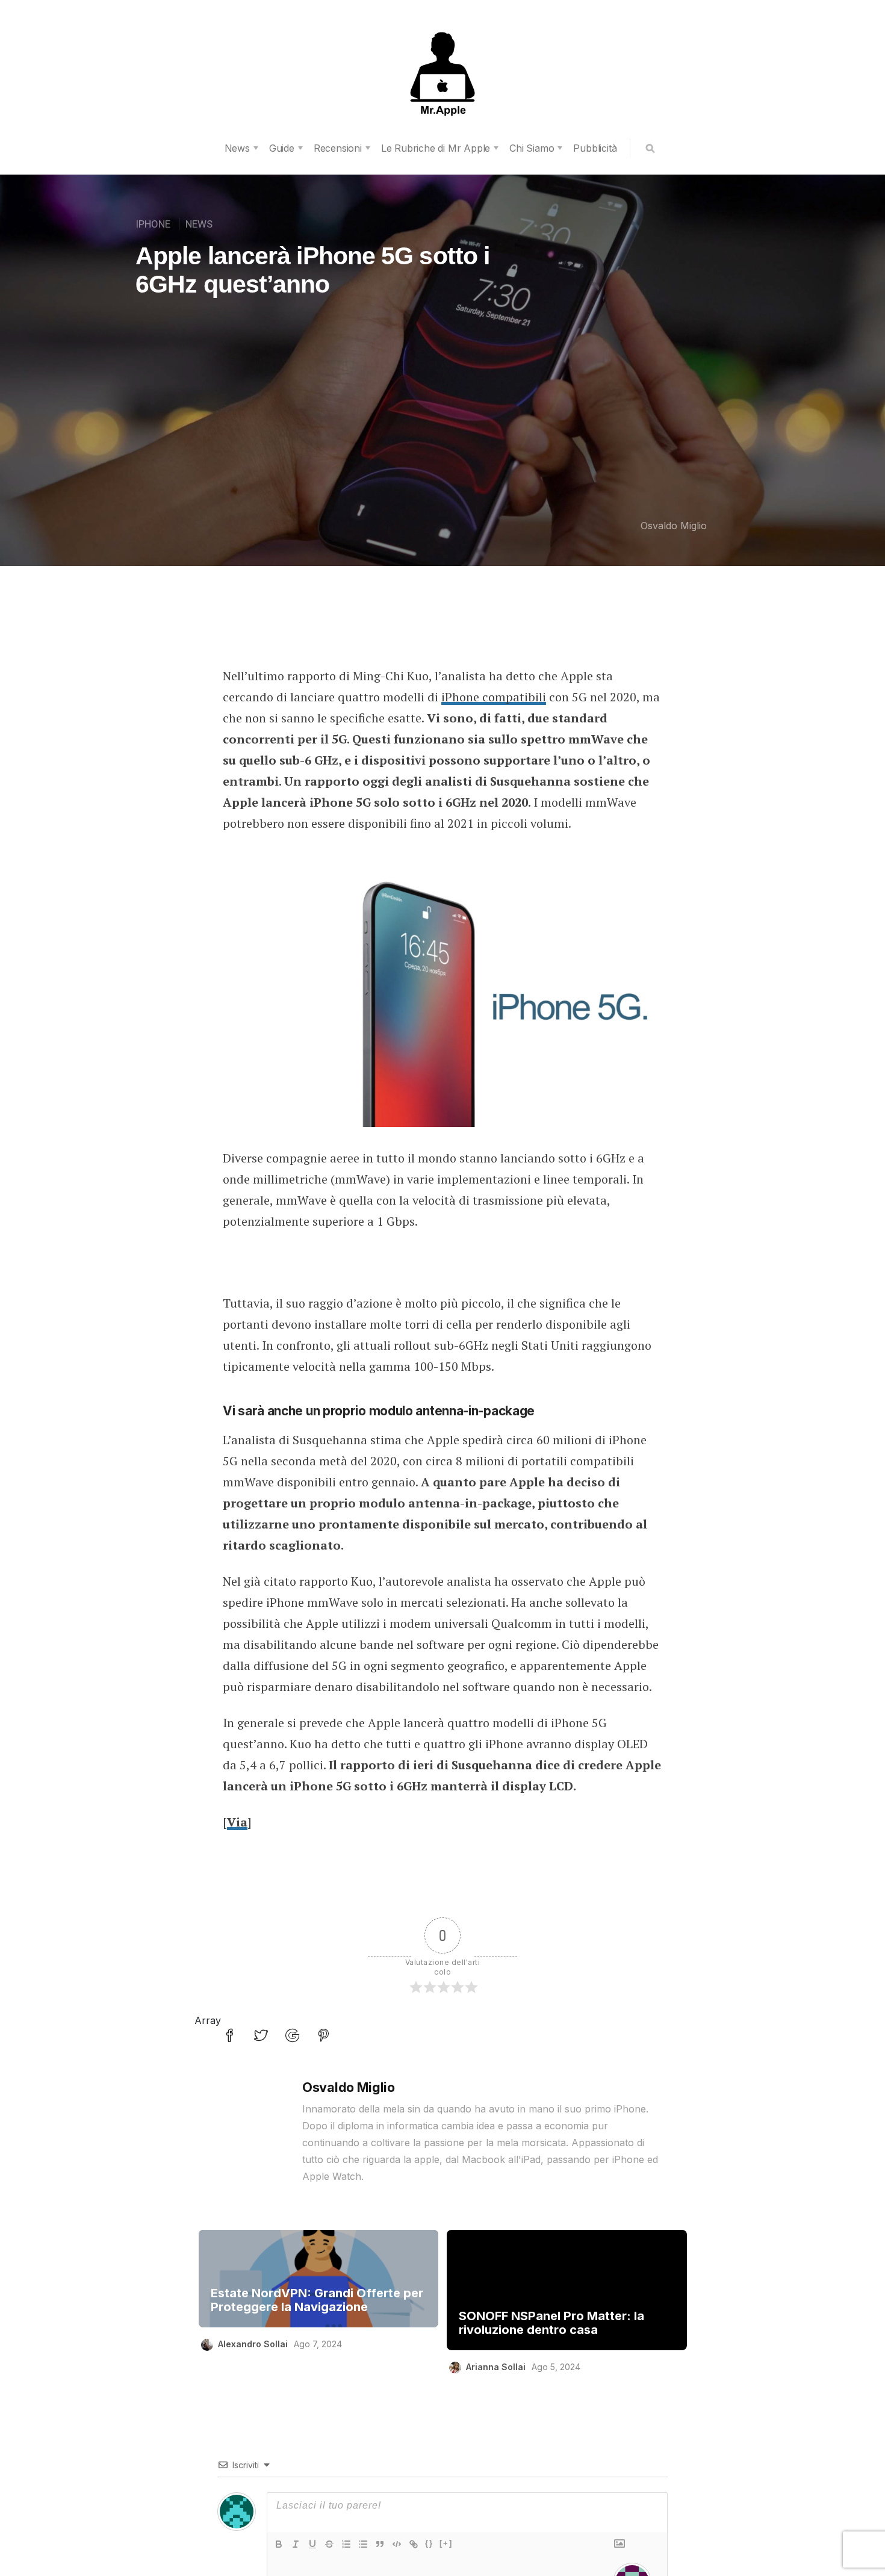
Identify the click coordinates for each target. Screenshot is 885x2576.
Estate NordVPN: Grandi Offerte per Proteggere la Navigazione (317, 2300)
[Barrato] (329, 2544)
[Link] (414, 2544)
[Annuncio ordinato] (346, 2544)
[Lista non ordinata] (363, 2544)
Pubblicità (595, 148)
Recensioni (338, 148)
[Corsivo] (296, 2544)
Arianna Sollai (496, 2367)
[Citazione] (380, 2544)
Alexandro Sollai (253, 2344)
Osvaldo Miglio (674, 526)
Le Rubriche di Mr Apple (436, 148)
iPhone (153, 224)
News (237, 148)
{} (429, 2543)
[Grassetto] (279, 2544)
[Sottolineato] (312, 2544)
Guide (282, 148)
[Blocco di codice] (397, 2544)
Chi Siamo (532, 148)
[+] (446, 2543)
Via (237, 1822)
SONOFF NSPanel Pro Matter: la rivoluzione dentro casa (551, 2323)
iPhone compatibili (494, 697)
